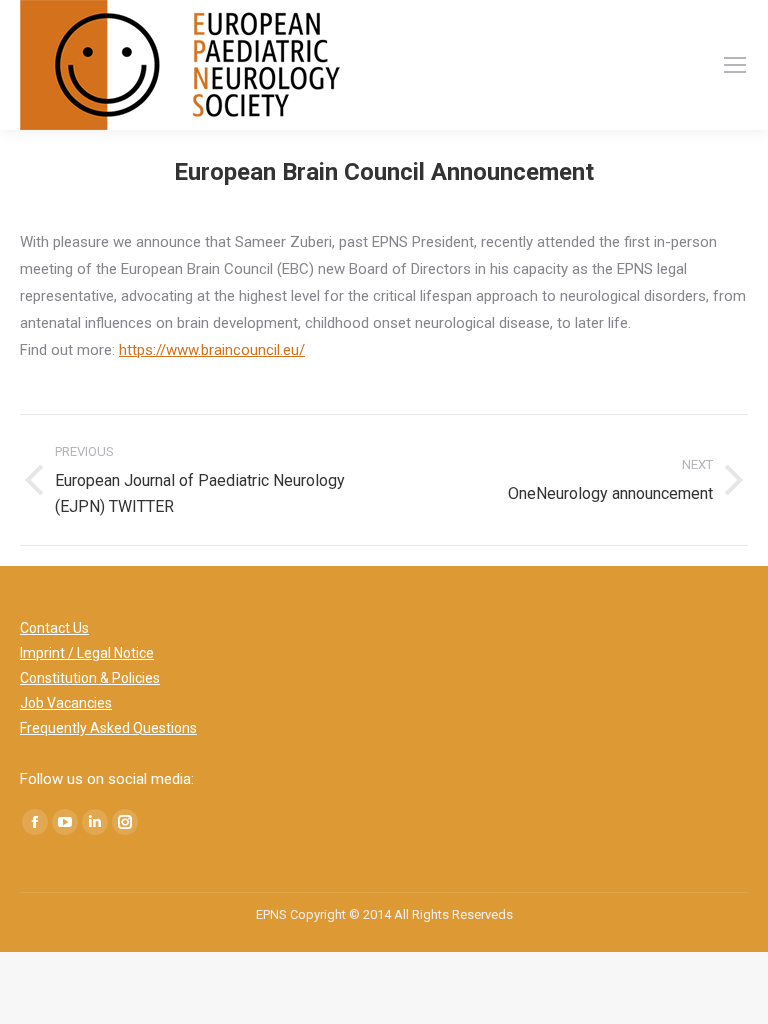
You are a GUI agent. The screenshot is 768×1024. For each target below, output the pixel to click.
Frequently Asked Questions (108, 728)
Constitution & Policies (90, 678)
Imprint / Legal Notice (87, 653)
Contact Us (54, 628)
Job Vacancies (66, 703)
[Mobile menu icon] (735, 65)
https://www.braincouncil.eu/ (212, 350)
